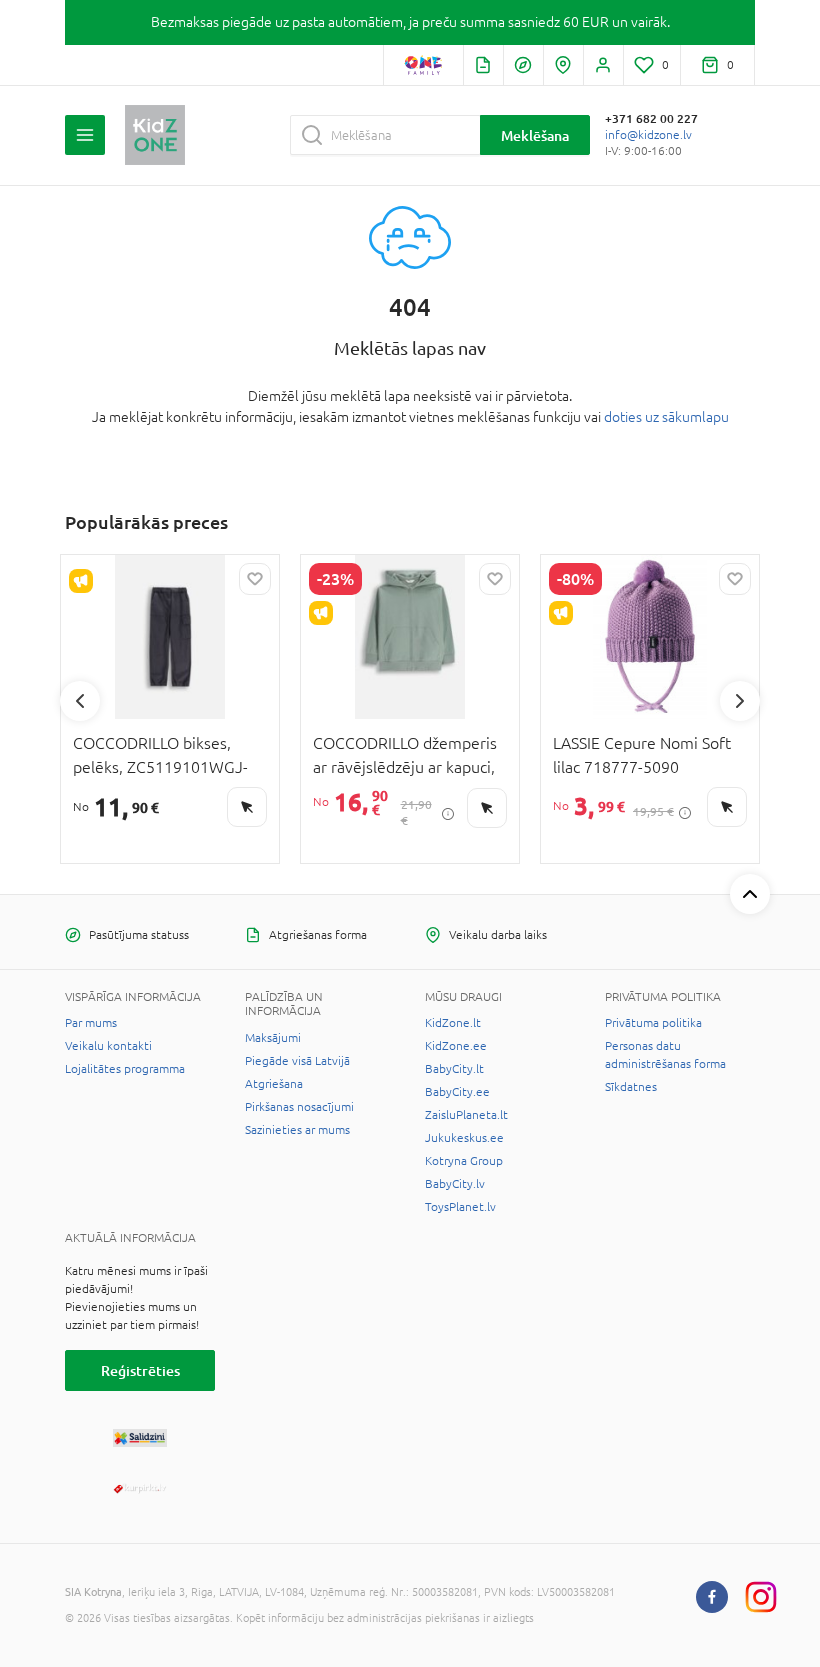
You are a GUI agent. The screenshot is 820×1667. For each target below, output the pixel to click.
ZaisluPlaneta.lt (466, 1115)
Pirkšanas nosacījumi (299, 1107)
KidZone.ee (456, 1046)
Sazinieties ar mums (297, 1130)
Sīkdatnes (631, 1087)
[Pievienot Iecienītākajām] (255, 579)
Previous (80, 701)
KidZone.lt (453, 1023)
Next (740, 701)
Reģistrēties (140, 1370)
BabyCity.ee (457, 1092)
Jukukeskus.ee (464, 1138)
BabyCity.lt (454, 1069)
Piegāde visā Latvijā (297, 1061)
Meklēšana (535, 135)
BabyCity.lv (455, 1184)
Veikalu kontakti (108, 1046)
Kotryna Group (464, 1161)
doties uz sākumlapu (666, 417)
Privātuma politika (653, 1023)
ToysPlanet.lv (460, 1207)
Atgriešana (274, 1084)
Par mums (91, 1023)
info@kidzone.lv (648, 135)
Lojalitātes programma (125, 1069)
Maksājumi (273, 1038)
